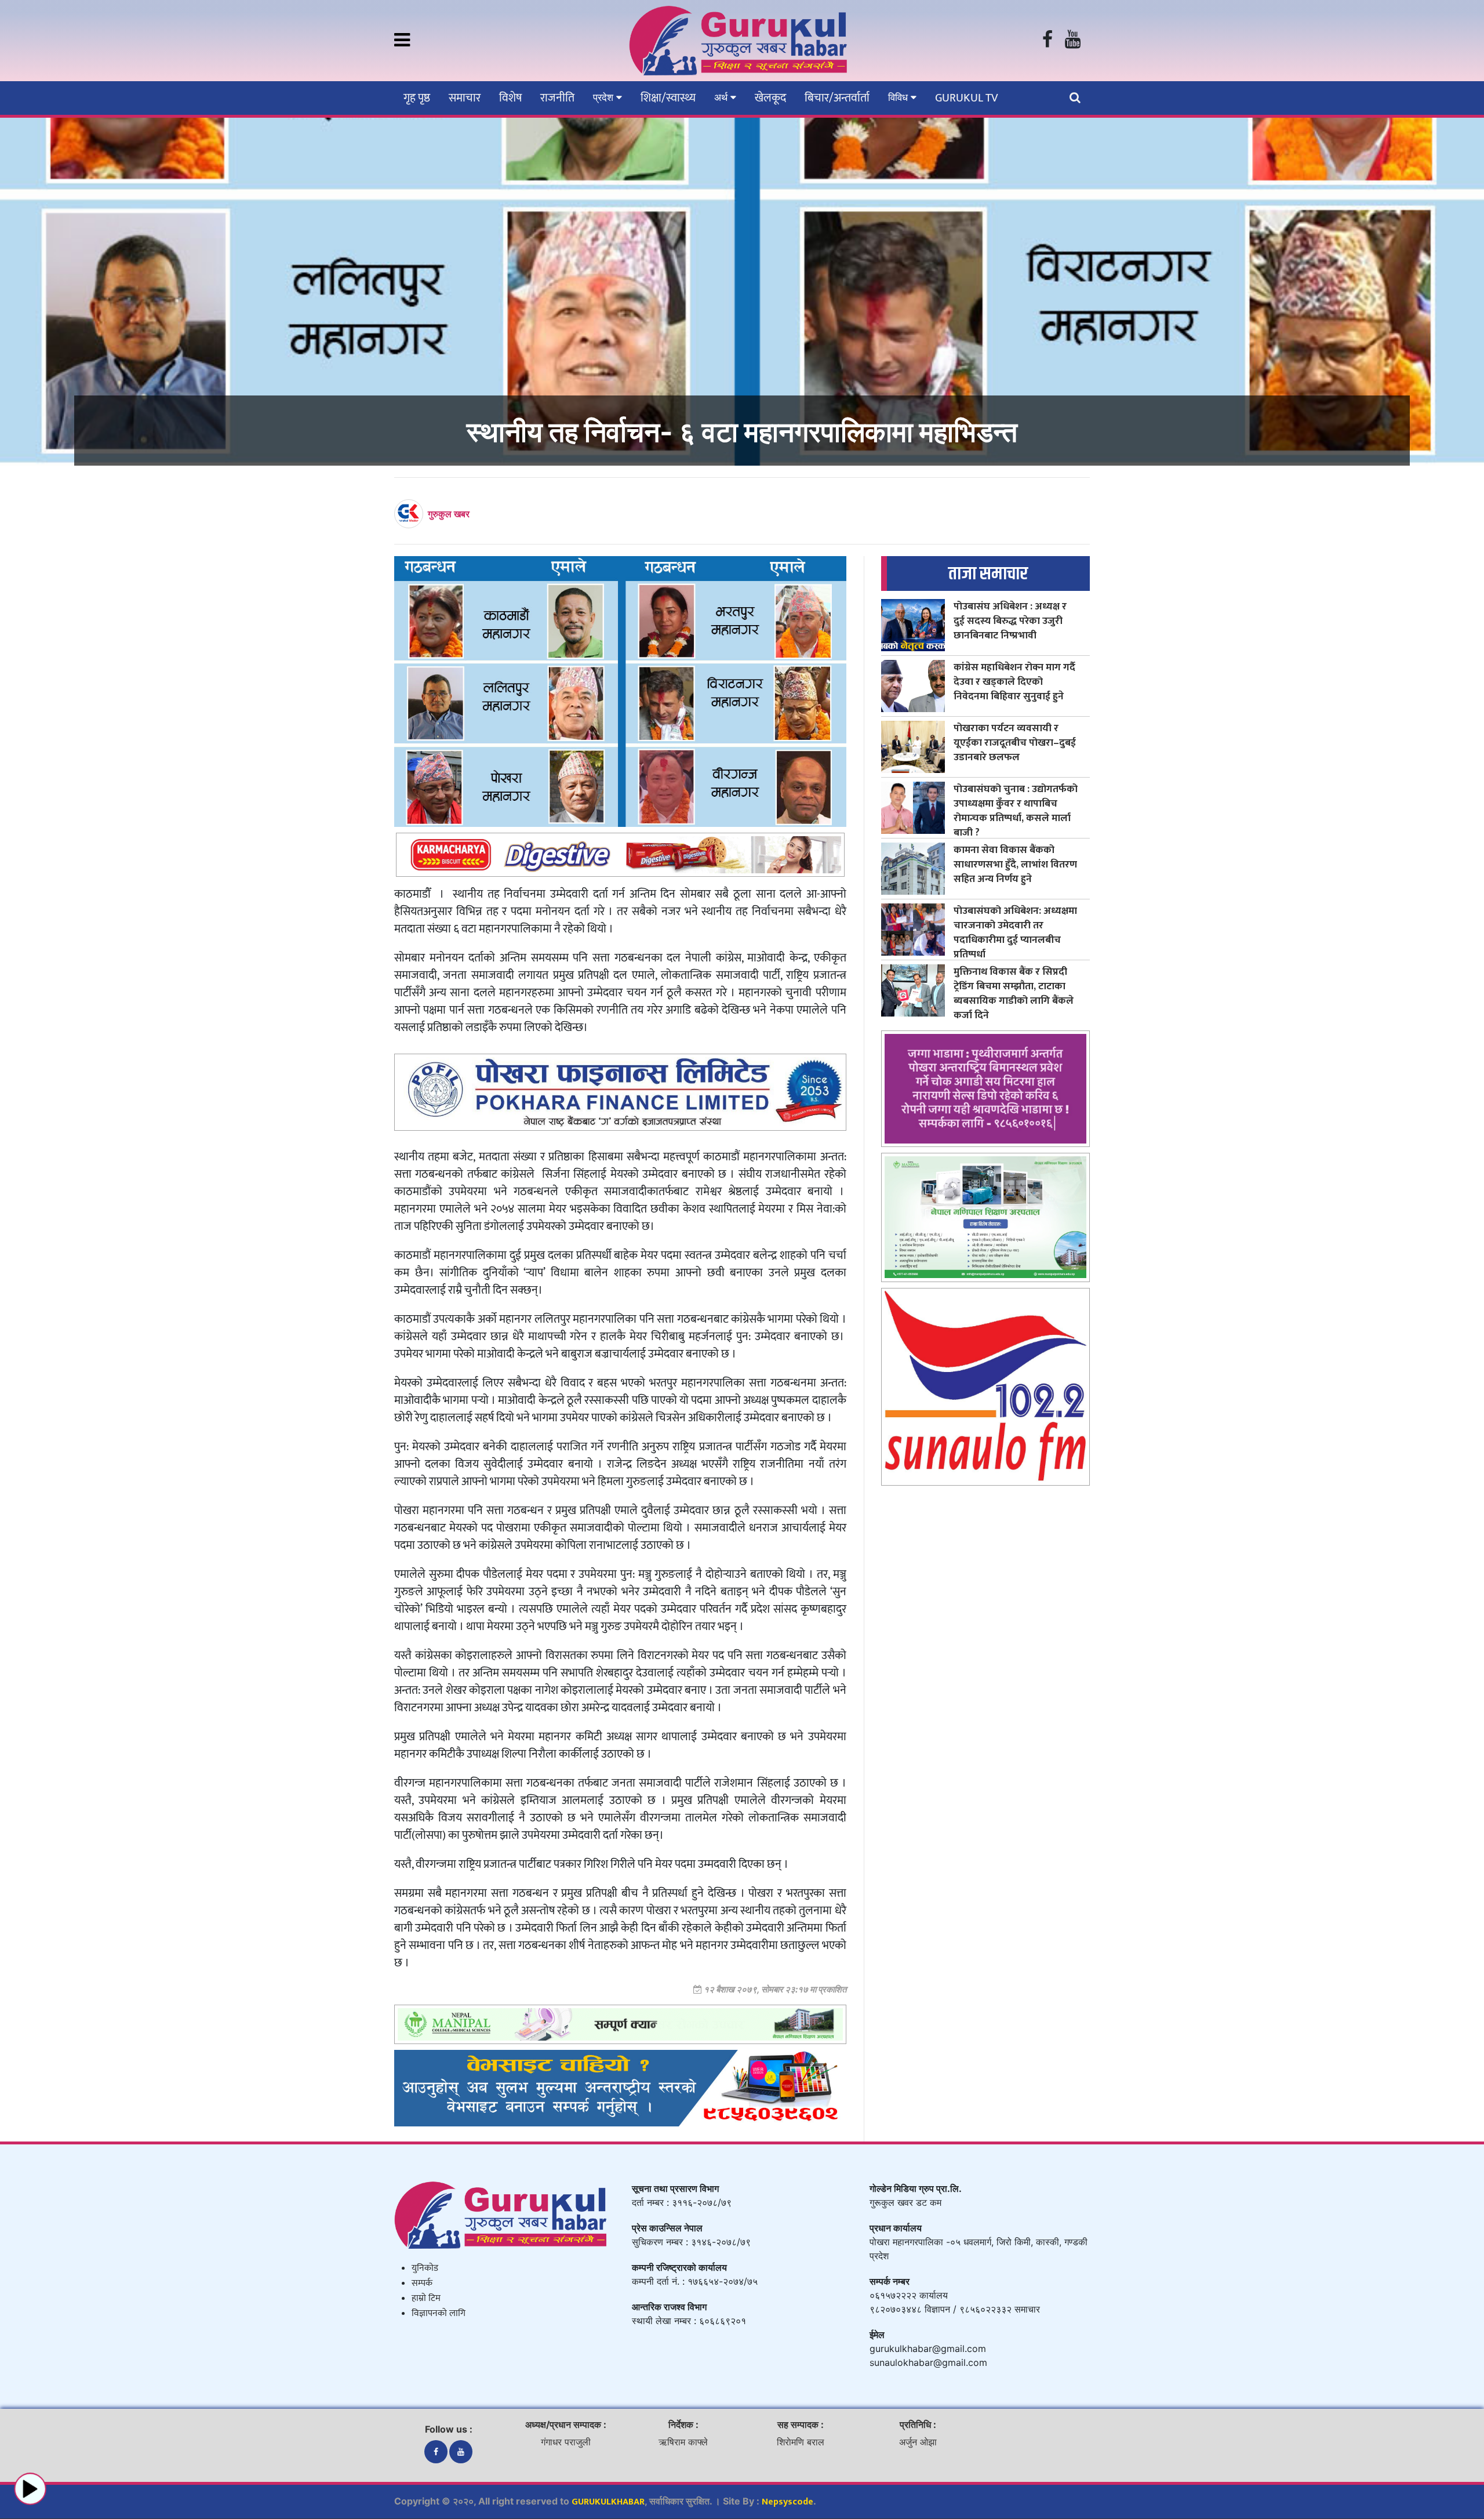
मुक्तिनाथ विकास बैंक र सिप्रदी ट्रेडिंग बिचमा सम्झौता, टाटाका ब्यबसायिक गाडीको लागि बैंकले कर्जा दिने (1014, 993)
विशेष (510, 98)
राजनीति (557, 98)
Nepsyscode (788, 2502)
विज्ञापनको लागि (439, 2313)
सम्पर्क (422, 2283)
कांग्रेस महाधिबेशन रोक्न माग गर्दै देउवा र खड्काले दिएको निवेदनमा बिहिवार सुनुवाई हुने (1014, 682)
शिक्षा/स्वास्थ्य (668, 98)
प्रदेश (605, 97)
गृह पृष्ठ (417, 98)
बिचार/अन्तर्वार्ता (837, 98)
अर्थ (722, 97)
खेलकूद (770, 98)
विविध (899, 97)
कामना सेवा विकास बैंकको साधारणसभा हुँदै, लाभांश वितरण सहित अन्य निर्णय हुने (1015, 864)
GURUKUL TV (966, 98)
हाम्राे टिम (426, 2298)
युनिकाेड (425, 2268)
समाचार (465, 98)
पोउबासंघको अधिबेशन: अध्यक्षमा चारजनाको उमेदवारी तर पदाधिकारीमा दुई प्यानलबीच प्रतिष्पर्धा (1015, 932)
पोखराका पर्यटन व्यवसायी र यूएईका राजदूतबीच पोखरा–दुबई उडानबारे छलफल (1015, 743)
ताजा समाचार (988, 574)
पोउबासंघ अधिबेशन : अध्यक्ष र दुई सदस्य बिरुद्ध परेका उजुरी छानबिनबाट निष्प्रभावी (1010, 621)
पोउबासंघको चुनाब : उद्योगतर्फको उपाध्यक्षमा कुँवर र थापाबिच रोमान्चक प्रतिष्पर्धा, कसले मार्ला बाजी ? (1016, 811)
